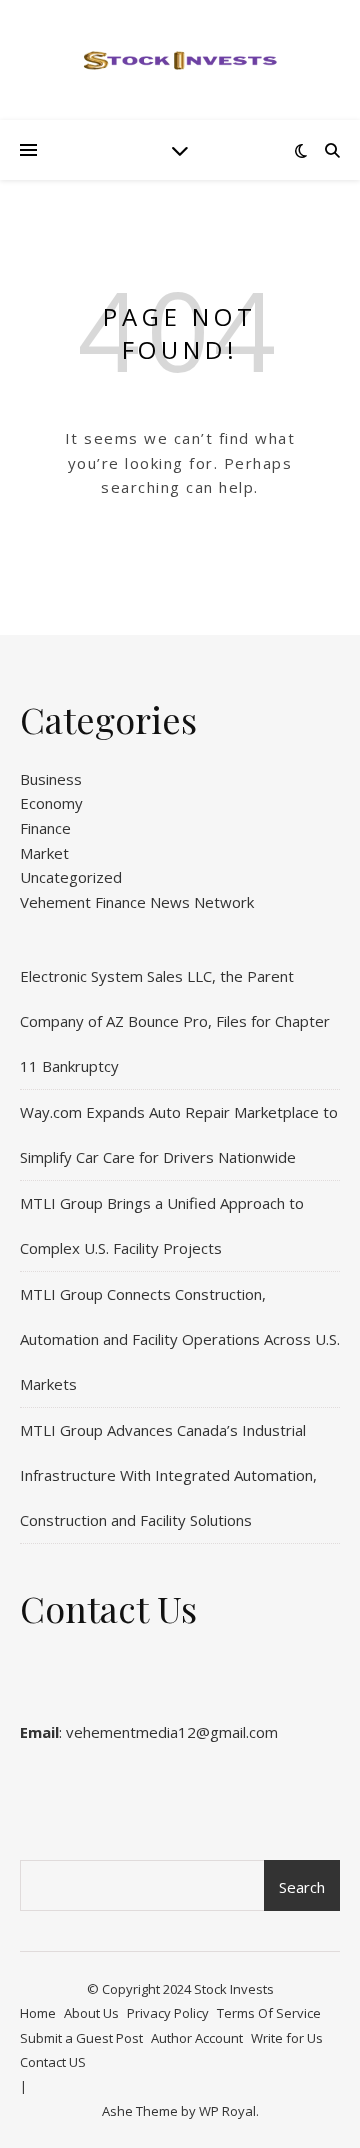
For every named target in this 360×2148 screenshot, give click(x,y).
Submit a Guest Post (81, 2038)
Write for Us (287, 2038)
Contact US (53, 2062)
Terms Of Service (269, 2013)
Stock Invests (234, 1989)
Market (44, 853)
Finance (45, 828)
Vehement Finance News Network (137, 902)
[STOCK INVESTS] (180, 60)
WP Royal (227, 2111)
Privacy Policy (168, 2013)
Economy (51, 803)
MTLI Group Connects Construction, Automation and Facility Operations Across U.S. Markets (180, 1339)
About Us (91, 2013)
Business (51, 779)
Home (38, 2013)
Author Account (197, 2038)
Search (302, 1887)
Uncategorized (71, 877)
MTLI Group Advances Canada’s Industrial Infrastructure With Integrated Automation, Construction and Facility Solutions (168, 1475)
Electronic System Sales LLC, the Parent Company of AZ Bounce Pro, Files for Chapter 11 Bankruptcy (175, 1021)
